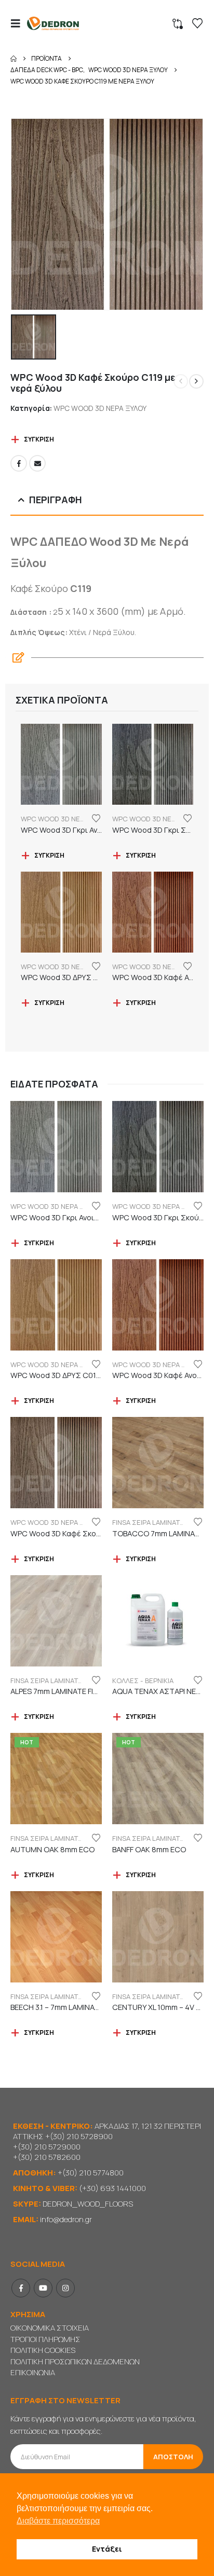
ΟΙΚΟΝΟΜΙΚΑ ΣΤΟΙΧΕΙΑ (50, 2328)
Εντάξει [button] (107, 2549)
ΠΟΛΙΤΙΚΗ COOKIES (43, 2350)
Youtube (43, 2288)
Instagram (65, 2288)
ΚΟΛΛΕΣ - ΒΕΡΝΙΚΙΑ (143, 1680)
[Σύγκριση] (178, 24)
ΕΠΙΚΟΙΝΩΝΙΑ (33, 2372)
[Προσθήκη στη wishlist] (96, 818)
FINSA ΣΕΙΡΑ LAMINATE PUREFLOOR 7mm (75, 1680)
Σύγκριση (39, 439)
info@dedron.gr (66, 2219)
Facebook (19, 463)
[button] (19, 23)
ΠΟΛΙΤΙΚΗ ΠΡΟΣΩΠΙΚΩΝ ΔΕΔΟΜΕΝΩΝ (75, 2361)
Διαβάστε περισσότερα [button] (58, 2521)
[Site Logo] (53, 24)
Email (37, 463)
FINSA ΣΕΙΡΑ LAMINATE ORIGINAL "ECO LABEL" (83, 1838)
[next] (196, 381)
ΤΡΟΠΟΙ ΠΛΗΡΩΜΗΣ (45, 2339)
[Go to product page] (61, 764)
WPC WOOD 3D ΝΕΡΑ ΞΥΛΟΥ (100, 408)
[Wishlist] (197, 23)
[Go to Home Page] (14, 59)
